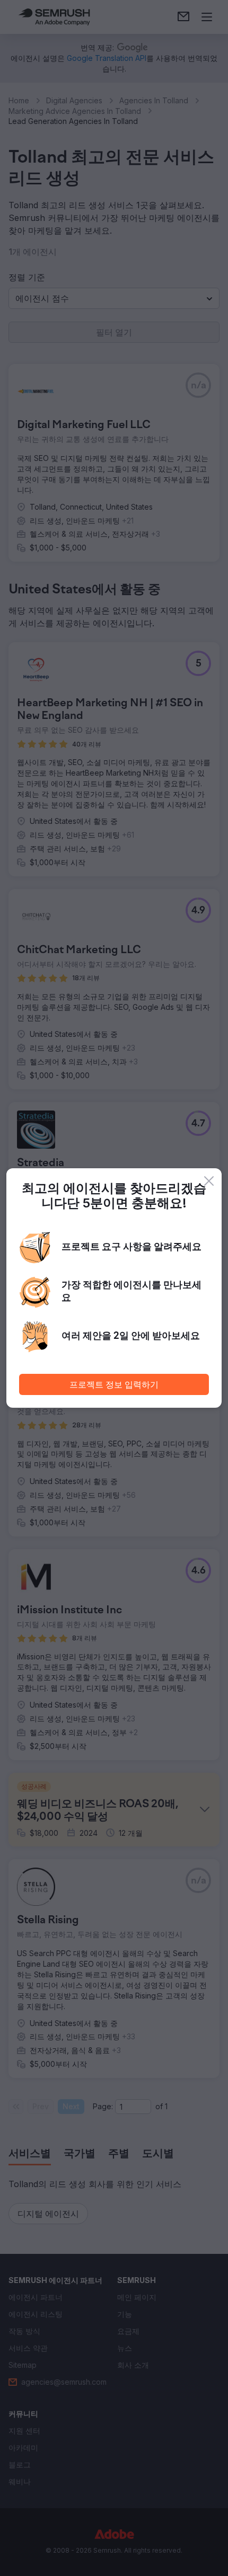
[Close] (209, 1181)
